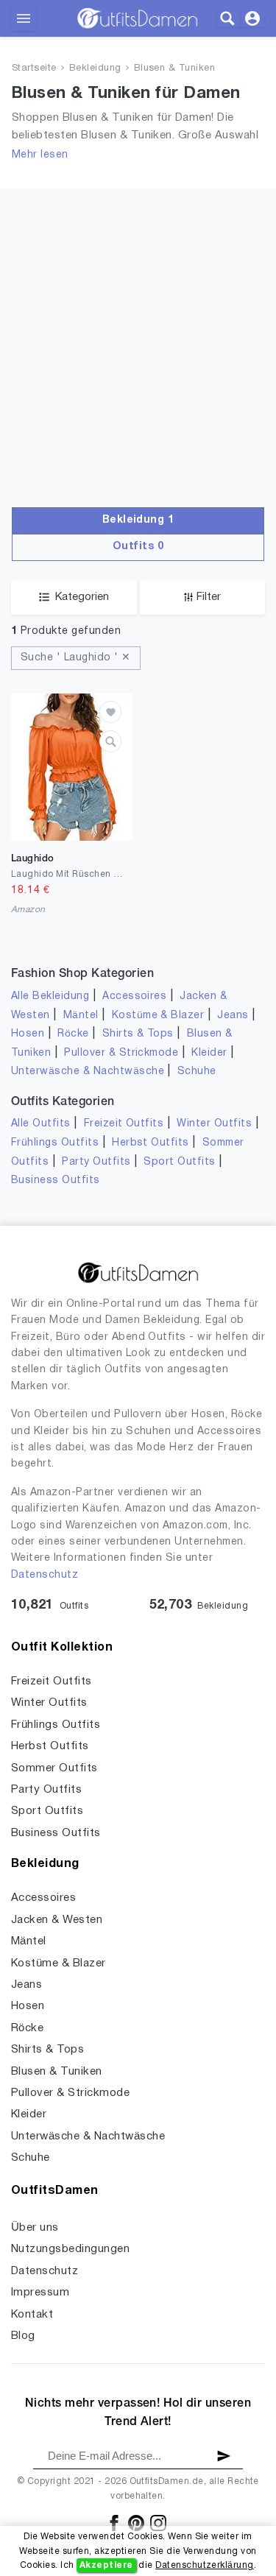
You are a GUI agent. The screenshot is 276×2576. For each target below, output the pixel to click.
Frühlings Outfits (55, 1143)
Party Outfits (96, 1162)
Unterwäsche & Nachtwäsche (88, 1072)
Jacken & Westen (57, 1920)
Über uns (35, 2228)
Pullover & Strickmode (121, 1053)
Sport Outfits (179, 1162)
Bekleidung (95, 68)
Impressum (40, 2293)
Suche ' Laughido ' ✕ (76, 658)
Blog (23, 2336)
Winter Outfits (214, 1124)
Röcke (73, 1034)
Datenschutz (45, 1575)
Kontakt (32, 2315)
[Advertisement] (138, 327)
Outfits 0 (138, 547)
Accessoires (134, 996)
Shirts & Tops (138, 1034)
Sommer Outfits (54, 1768)
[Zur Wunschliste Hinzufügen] (110, 712)
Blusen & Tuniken (175, 68)
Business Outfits (56, 1181)
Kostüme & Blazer (158, 1016)
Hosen (28, 1034)
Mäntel (81, 1016)
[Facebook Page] (115, 2523)
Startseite (34, 68)
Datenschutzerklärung (205, 2565)
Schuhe (197, 1072)
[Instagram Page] (158, 2523)
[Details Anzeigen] (110, 741)
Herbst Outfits (151, 1143)
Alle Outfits (41, 1124)
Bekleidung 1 (138, 520)
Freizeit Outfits (124, 1124)
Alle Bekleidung (50, 996)
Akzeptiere (106, 2565)
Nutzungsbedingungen (70, 2249)
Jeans (233, 1016)
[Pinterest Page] (137, 2523)
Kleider (209, 1053)
